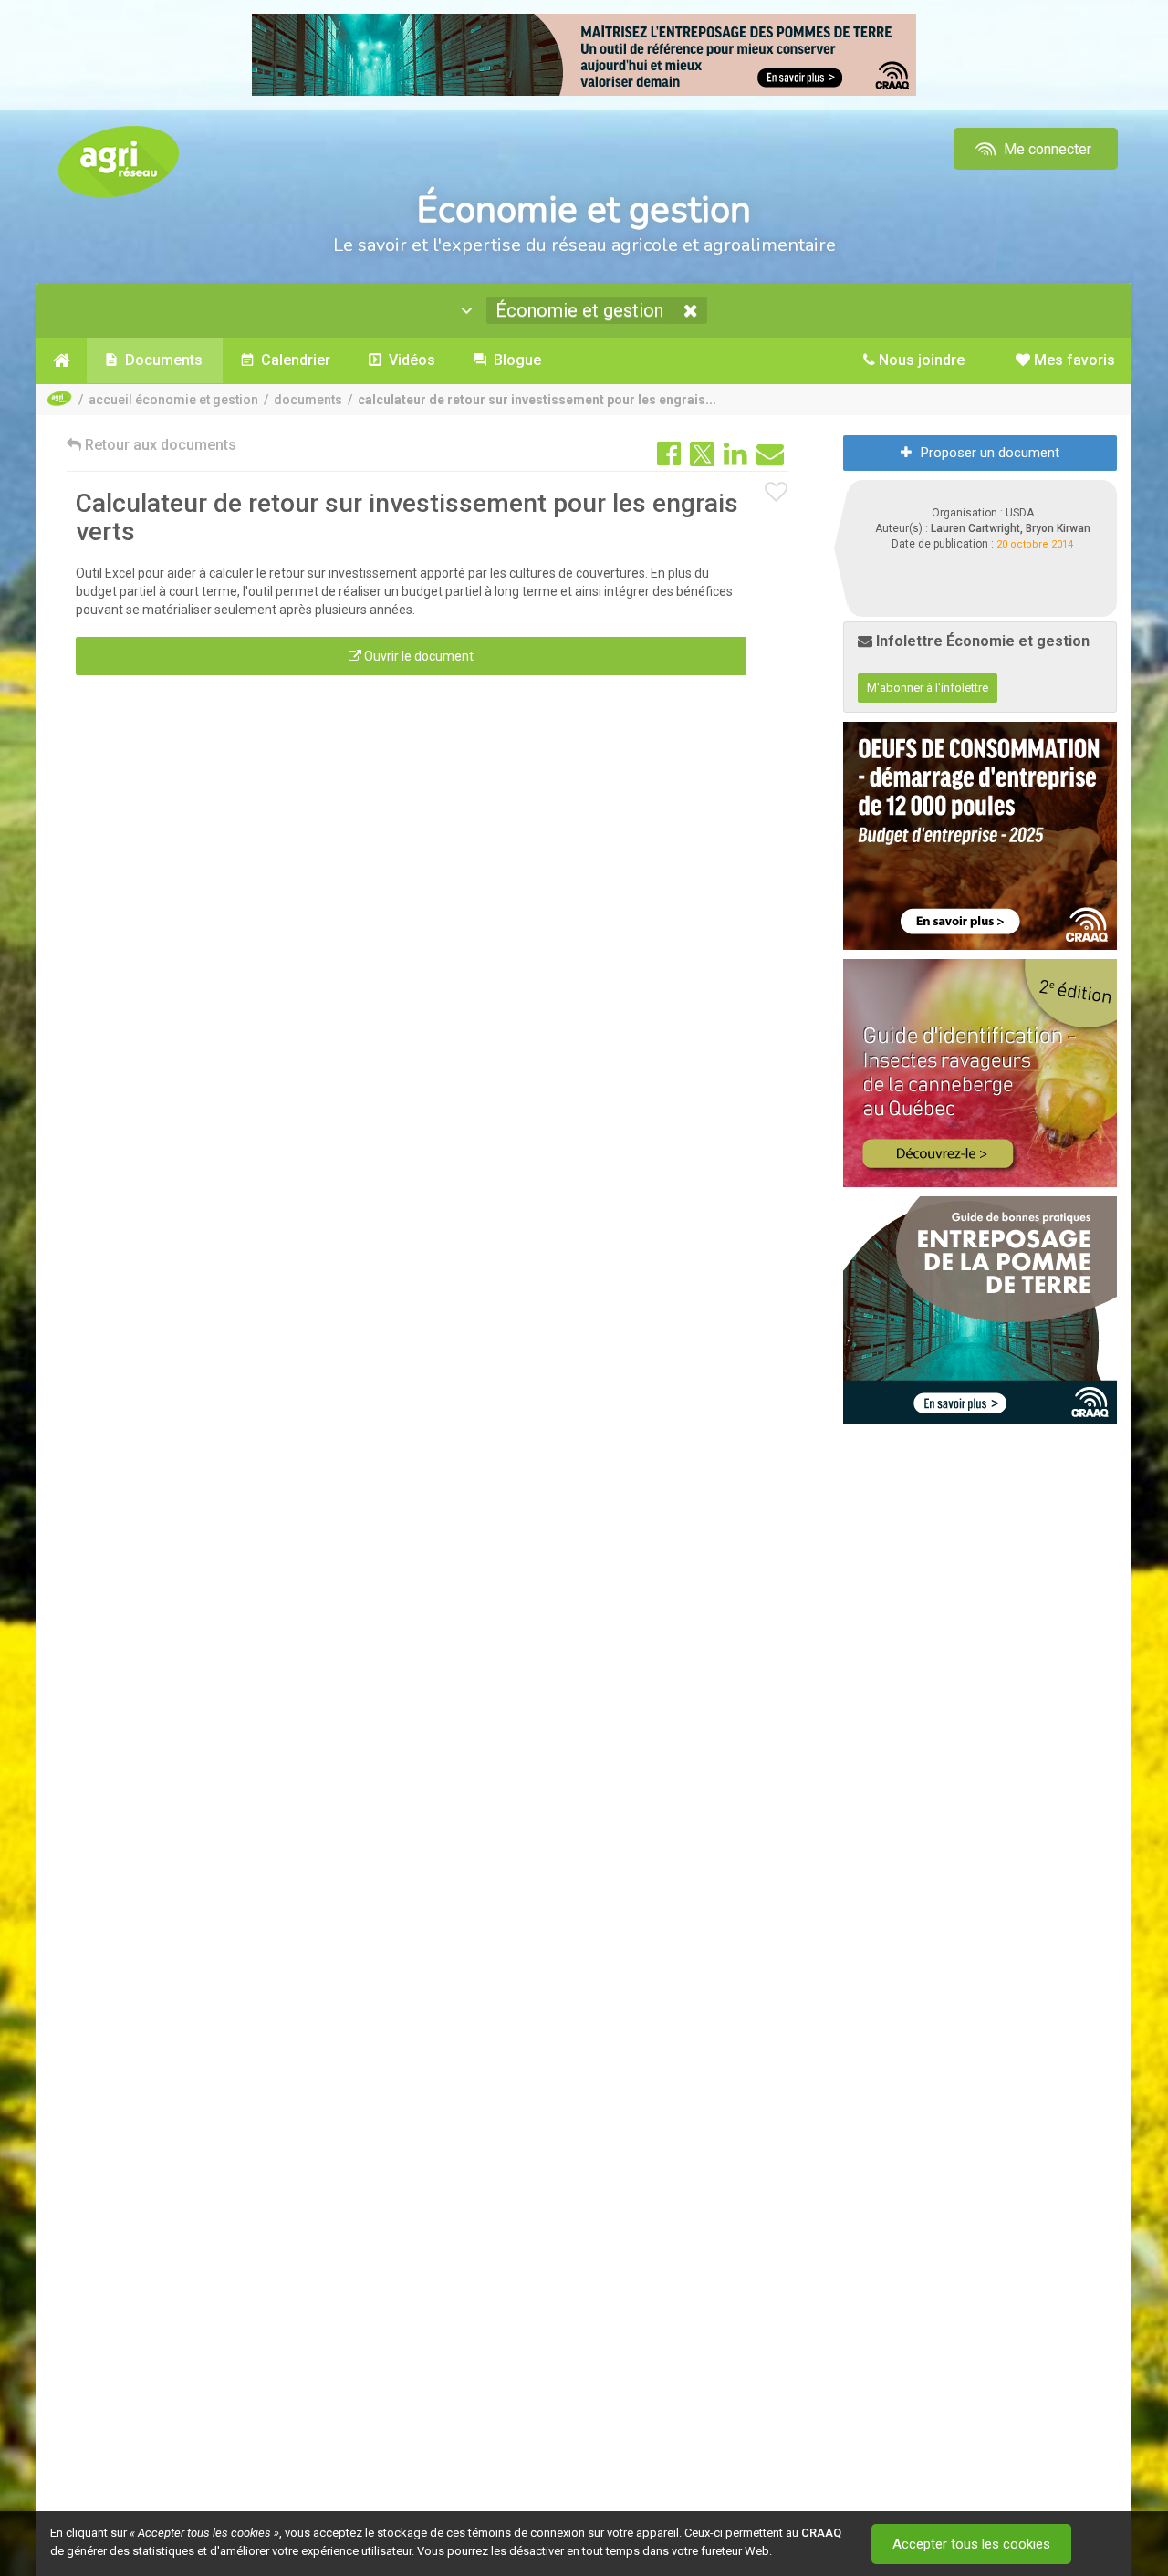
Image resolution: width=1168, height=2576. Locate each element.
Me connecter (1046, 149)
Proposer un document (990, 453)
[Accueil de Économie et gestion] (62, 360)
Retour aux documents (159, 445)
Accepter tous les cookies (971, 2544)
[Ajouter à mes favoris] (777, 493)
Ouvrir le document (417, 656)
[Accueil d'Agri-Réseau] (119, 161)
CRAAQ (821, 2533)
